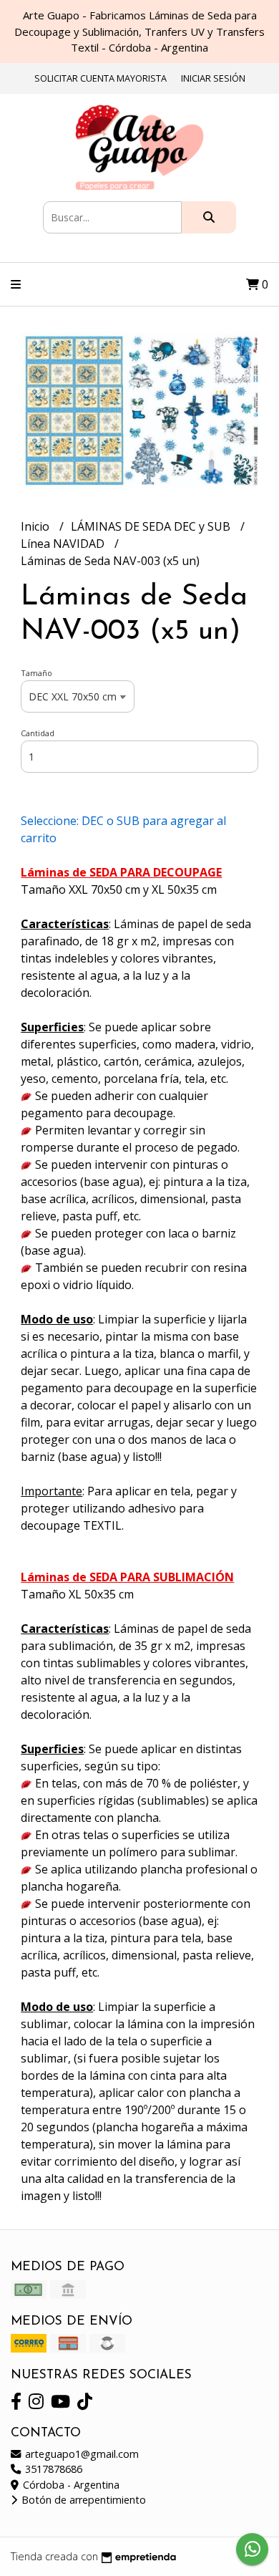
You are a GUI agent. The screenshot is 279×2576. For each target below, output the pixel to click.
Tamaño (36, 673)
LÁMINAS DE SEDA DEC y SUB (152, 526)
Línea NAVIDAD (64, 544)
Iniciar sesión (213, 78)
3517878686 (52, 2469)
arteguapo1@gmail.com (80, 2454)
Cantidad (38, 733)
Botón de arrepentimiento (82, 2500)
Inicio (36, 526)
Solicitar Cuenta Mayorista (101, 78)
